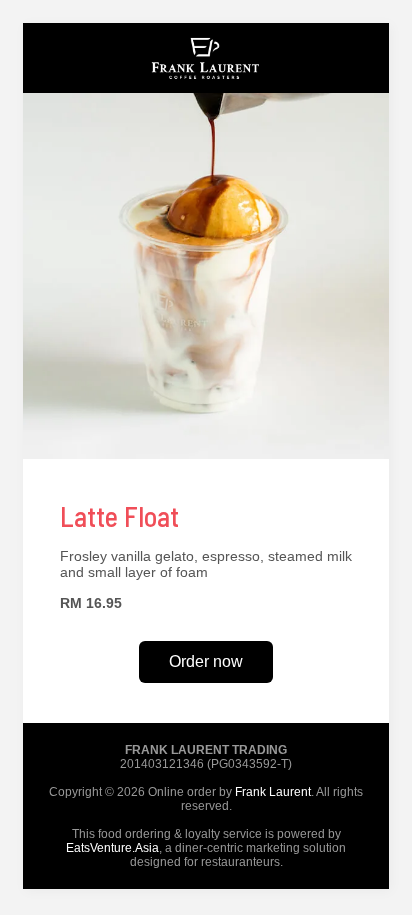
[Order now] (206, 88)
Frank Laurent (273, 792)
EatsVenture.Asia (112, 848)
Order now (206, 661)
